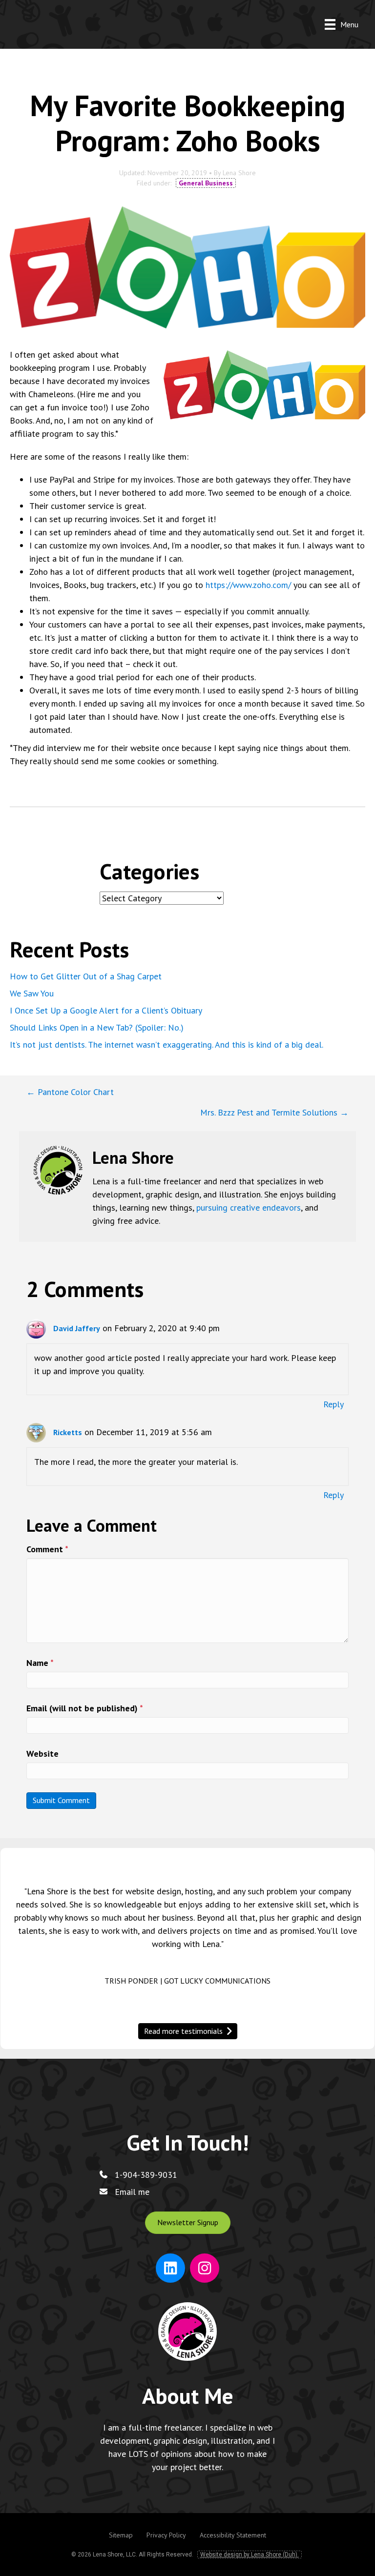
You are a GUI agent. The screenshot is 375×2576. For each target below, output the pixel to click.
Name (40, 1663)
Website (42, 1754)
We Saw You (32, 993)
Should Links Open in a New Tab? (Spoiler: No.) (97, 1027)
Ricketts (68, 1432)
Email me (132, 2192)
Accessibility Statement (233, 2535)
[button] (188, 2222)
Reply (333, 1404)
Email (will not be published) (85, 1708)
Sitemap (121, 2535)
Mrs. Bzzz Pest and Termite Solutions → (274, 1112)
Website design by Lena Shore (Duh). (250, 2555)
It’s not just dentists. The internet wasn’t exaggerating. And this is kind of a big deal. (167, 1045)
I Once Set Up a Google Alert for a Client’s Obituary (106, 1010)
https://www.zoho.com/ (248, 585)
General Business (206, 183)
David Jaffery (77, 1328)
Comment (47, 1549)
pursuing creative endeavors (249, 1207)
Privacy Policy (166, 2535)
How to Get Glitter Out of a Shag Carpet (86, 976)
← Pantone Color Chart (70, 1092)
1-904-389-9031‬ (146, 2175)
